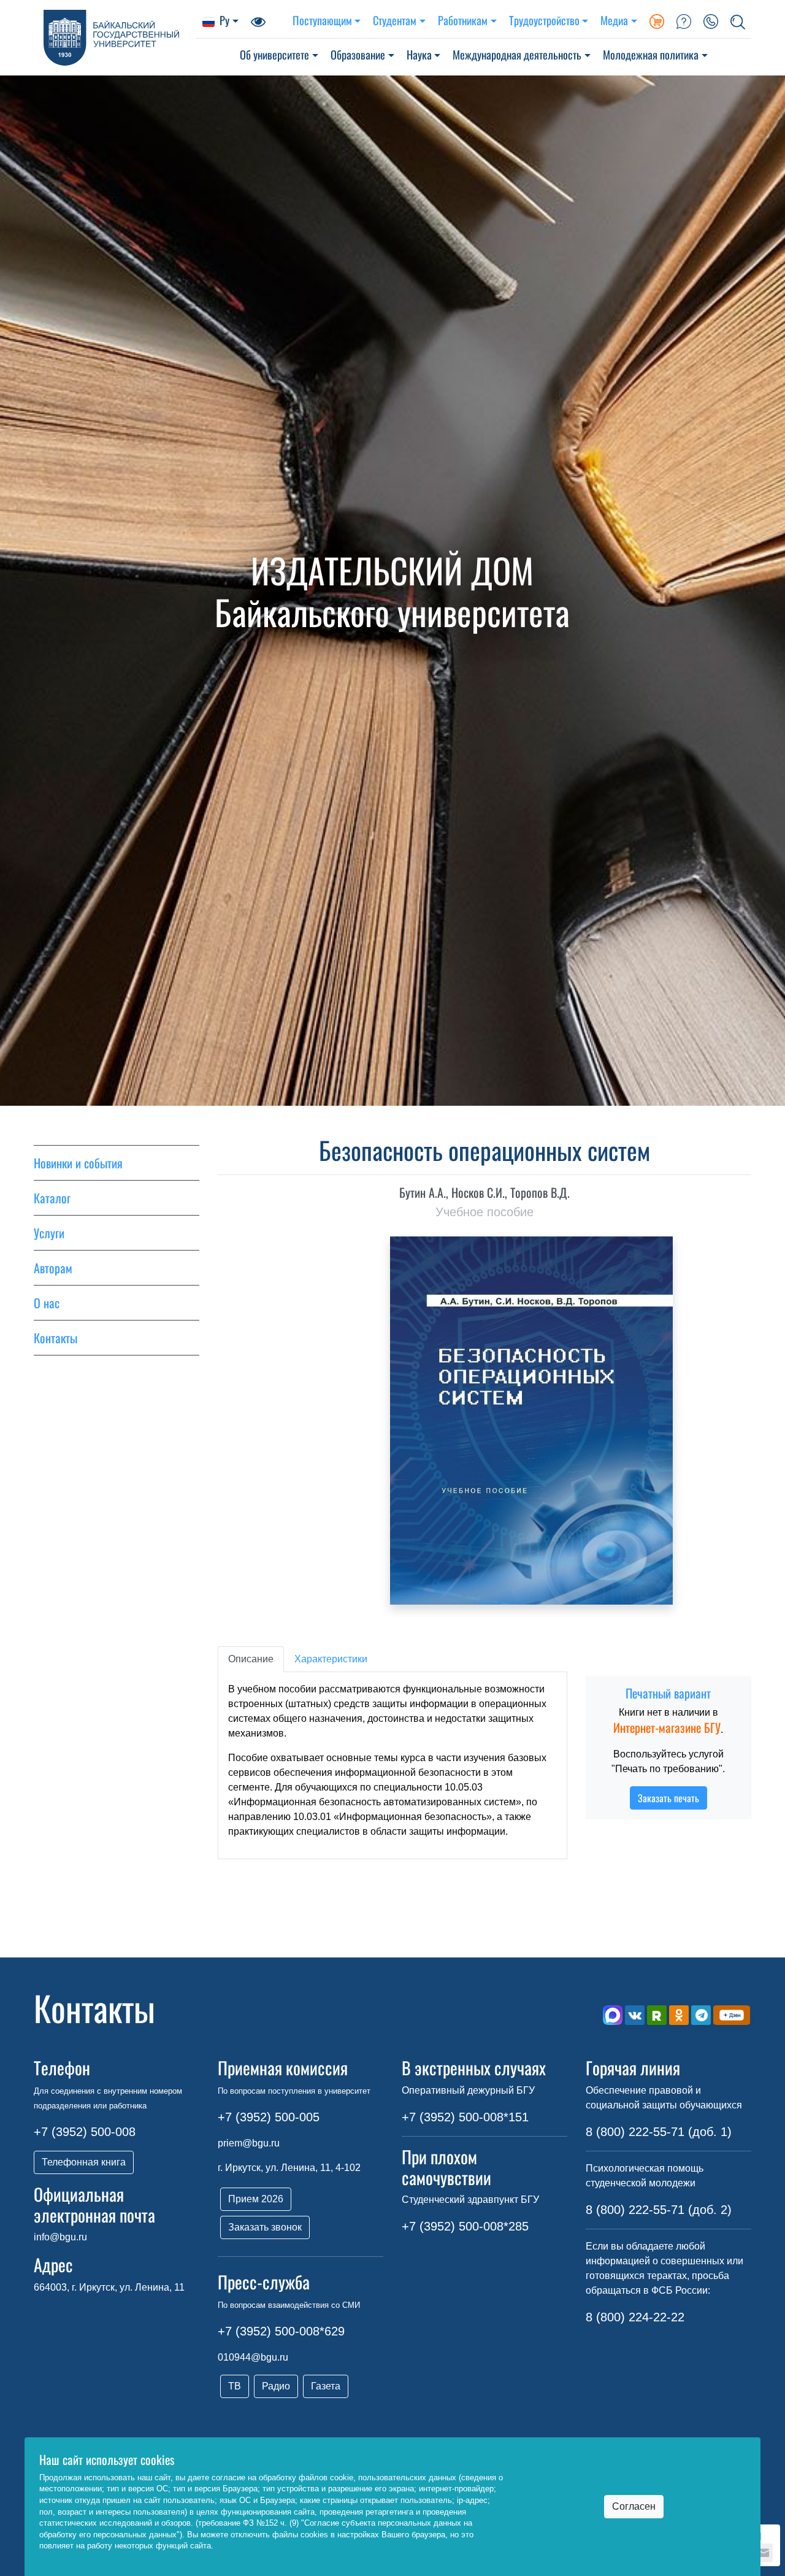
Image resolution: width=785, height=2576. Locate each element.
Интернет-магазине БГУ (667, 1727)
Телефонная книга (84, 2162)
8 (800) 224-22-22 (635, 2317)
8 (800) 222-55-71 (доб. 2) (659, 2210)
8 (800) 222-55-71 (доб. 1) (659, 2132)
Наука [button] (419, 54)
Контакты (56, 1338)
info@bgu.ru (60, 2237)
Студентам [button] (395, 20)
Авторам (53, 1268)
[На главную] (115, 38)
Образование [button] (358, 54)
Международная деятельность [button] (517, 54)
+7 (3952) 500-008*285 (465, 2226)
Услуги (49, 1233)
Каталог (52, 1198)
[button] (738, 20)
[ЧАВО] (684, 20)
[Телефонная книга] (711, 20)
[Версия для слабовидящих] (258, 20)
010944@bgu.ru (253, 2357)
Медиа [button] (614, 20)
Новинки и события (78, 1163)
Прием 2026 (256, 2199)
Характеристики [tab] (331, 1659)
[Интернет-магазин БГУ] (657, 20)
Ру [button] (224, 20)
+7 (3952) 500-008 (85, 2132)
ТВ (235, 2386)
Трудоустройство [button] (544, 20)
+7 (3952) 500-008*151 (465, 2117)
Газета (326, 2386)
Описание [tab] (251, 1659)
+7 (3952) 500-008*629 (281, 2331)
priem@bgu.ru (249, 2143)
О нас (47, 1303)
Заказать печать (668, 1798)
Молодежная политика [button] (651, 54)
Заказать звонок (265, 2227)
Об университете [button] (274, 54)
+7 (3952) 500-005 (269, 2117)
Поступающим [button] (322, 20)
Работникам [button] (463, 20)
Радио (276, 2386)
